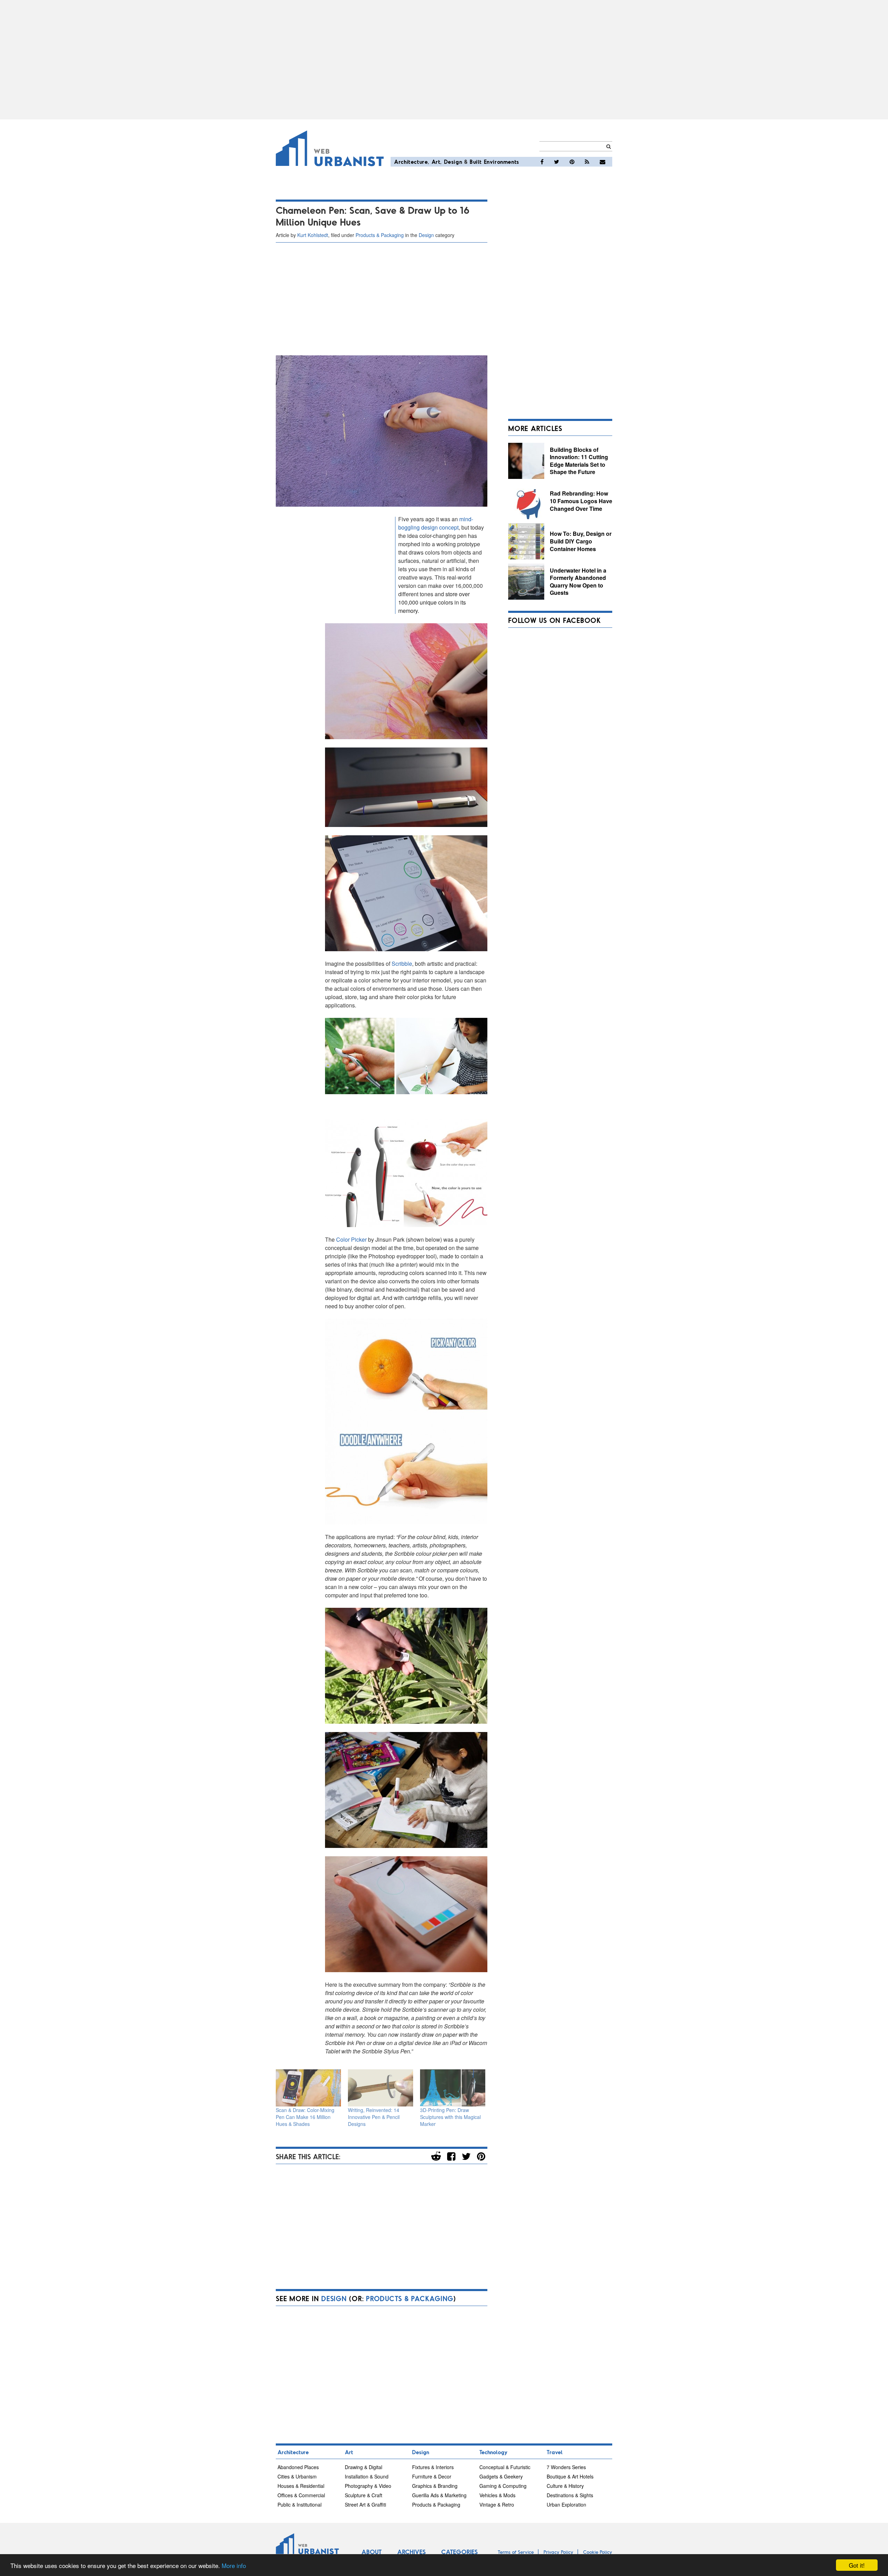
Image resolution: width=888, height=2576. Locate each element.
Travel (555, 2452)
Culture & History (565, 2486)
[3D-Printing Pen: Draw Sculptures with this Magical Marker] (453, 2088)
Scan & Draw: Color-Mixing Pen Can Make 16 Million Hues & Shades (305, 2117)
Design (453, 162)
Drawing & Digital (364, 2467)
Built (476, 162)
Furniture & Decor (432, 2476)
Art (436, 162)
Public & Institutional (300, 2505)
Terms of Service (516, 2552)
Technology (493, 2452)
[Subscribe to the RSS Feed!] (587, 162)
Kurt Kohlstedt (313, 235)
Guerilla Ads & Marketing (439, 2495)
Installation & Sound (367, 2476)
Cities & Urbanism (297, 2476)
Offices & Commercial (301, 2495)
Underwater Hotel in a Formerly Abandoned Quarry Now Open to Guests (578, 582)
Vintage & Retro (497, 2505)
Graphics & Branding (435, 2486)
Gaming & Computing (503, 2486)
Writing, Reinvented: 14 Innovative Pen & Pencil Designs (374, 2117)
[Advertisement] (444, 60)
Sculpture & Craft (364, 2495)
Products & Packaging (380, 235)
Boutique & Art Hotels (570, 2476)
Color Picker (351, 1239)
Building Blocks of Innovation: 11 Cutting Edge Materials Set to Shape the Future (579, 461)
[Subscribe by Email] (603, 162)
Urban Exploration (566, 2505)
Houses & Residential (301, 2486)
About (372, 2552)
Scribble (402, 964)
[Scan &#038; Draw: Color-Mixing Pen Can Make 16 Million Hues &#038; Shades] (308, 2088)
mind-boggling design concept (436, 523)
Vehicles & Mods (497, 2495)
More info (234, 2565)
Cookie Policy (598, 2552)
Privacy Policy (558, 2552)
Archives (411, 2552)
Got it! (857, 2565)
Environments (502, 162)
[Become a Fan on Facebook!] (542, 162)
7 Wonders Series (566, 2467)
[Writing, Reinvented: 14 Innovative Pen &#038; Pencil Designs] (381, 2088)
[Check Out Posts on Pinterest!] (572, 162)
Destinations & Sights (570, 2495)
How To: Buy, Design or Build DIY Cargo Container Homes (581, 541)
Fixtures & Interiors (433, 2467)
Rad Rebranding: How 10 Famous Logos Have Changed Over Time (581, 501)
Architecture (411, 162)
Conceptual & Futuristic (505, 2467)
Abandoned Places (298, 2467)
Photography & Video (368, 2486)
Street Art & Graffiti (365, 2505)
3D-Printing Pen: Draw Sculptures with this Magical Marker (450, 2117)
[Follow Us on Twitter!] (557, 162)
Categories (459, 2552)
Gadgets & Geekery (501, 2476)
